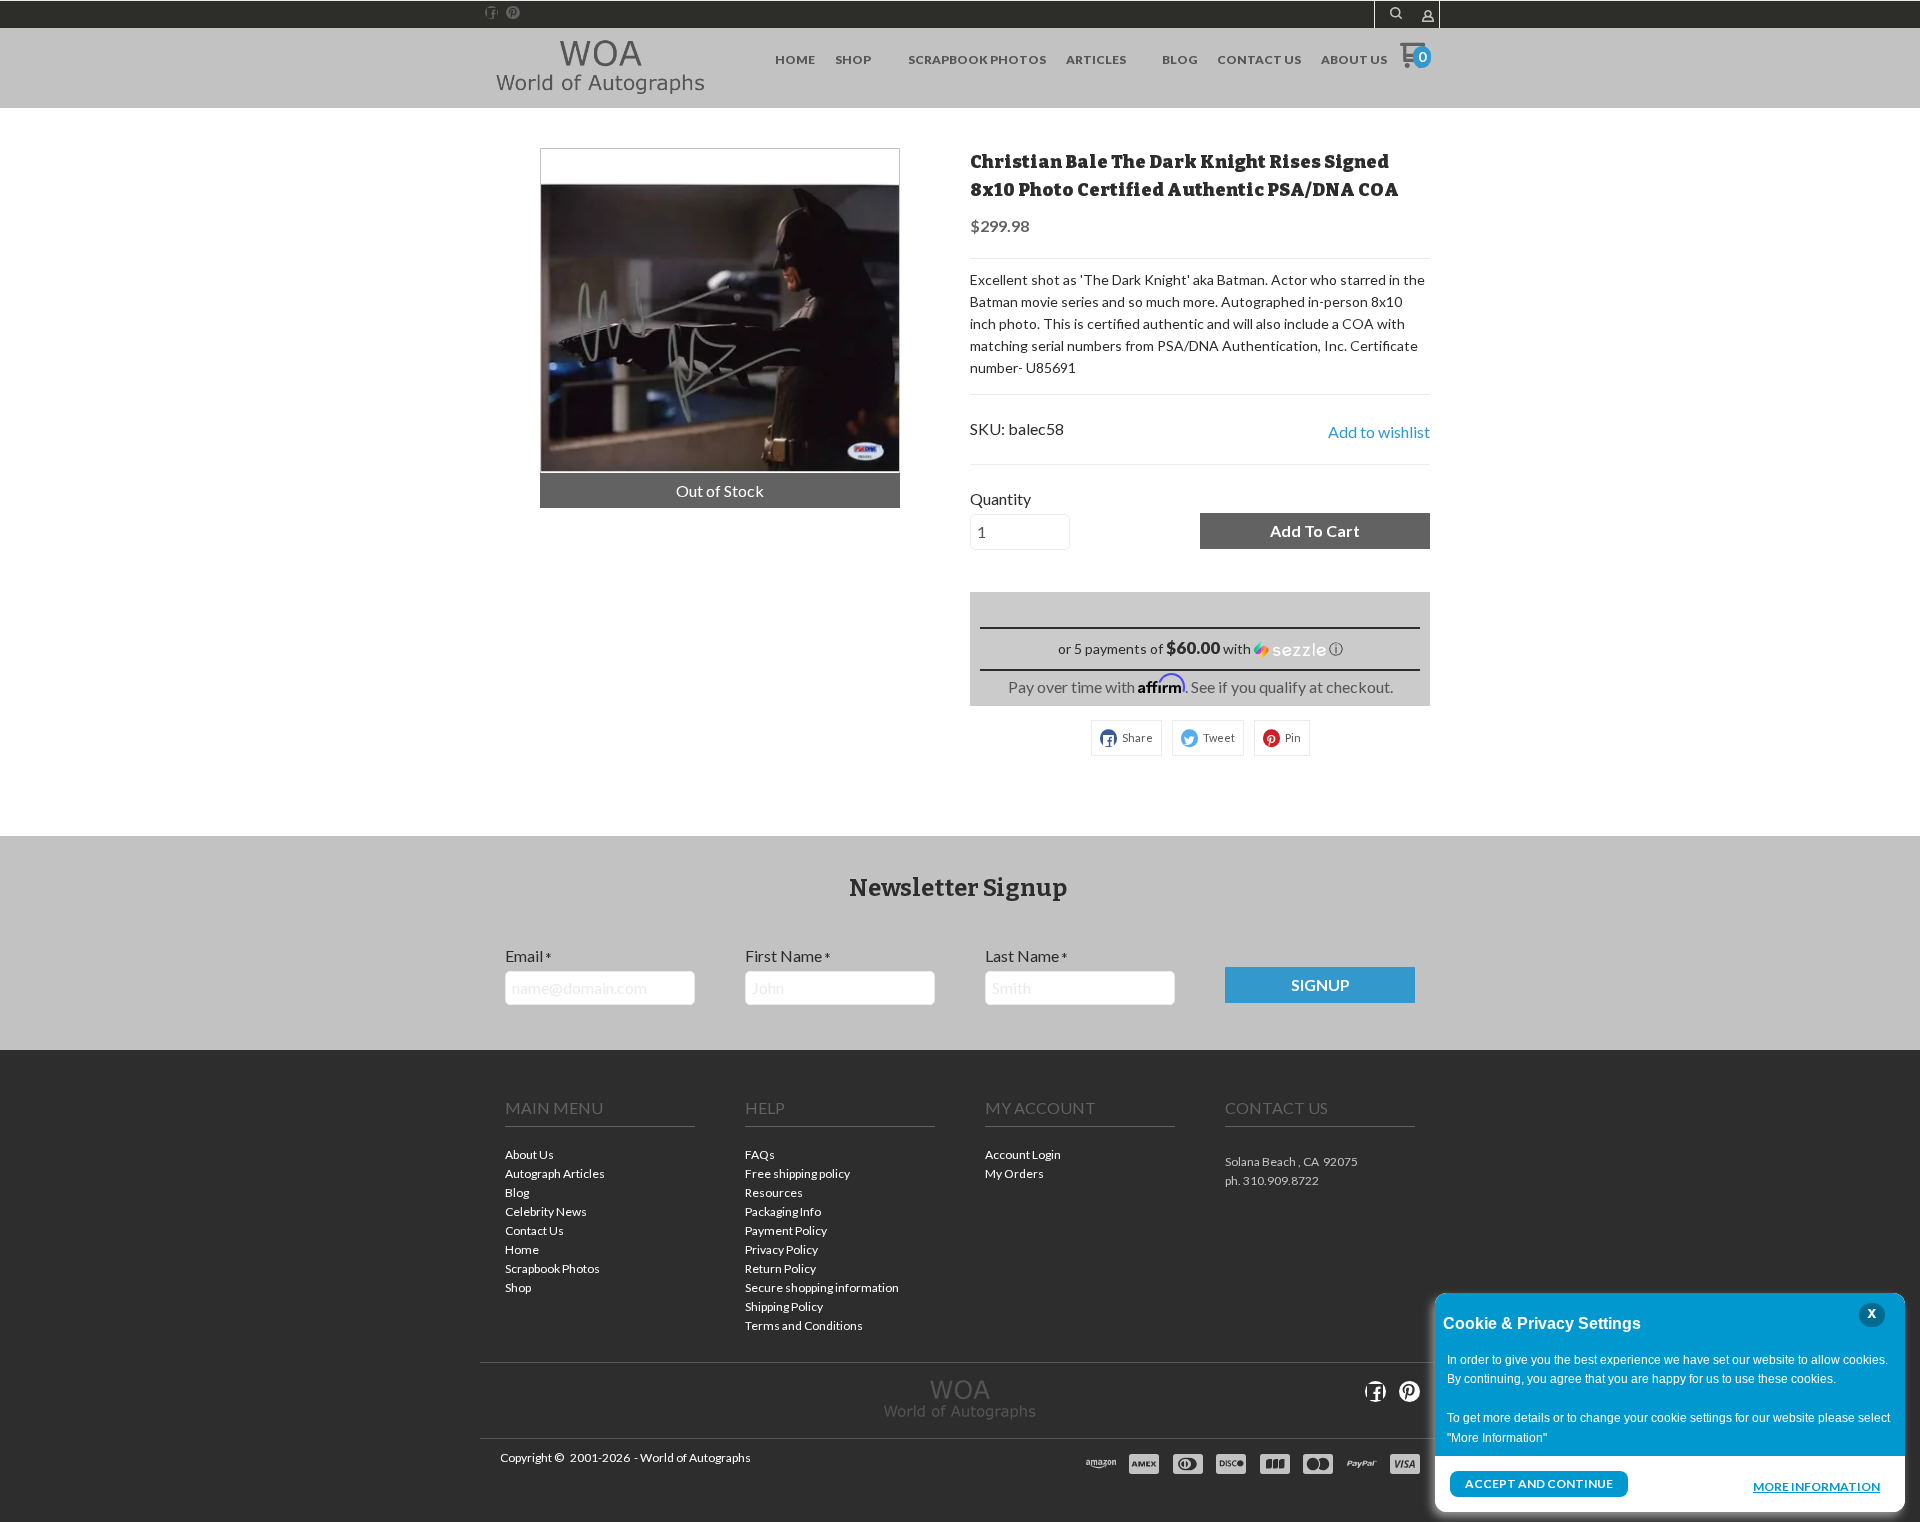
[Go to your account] (1428, 17)
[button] (1396, 13)
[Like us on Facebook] (492, 13)
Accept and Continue (1539, 1483)
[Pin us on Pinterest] (513, 13)
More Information (1816, 1486)
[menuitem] (795, 60)
